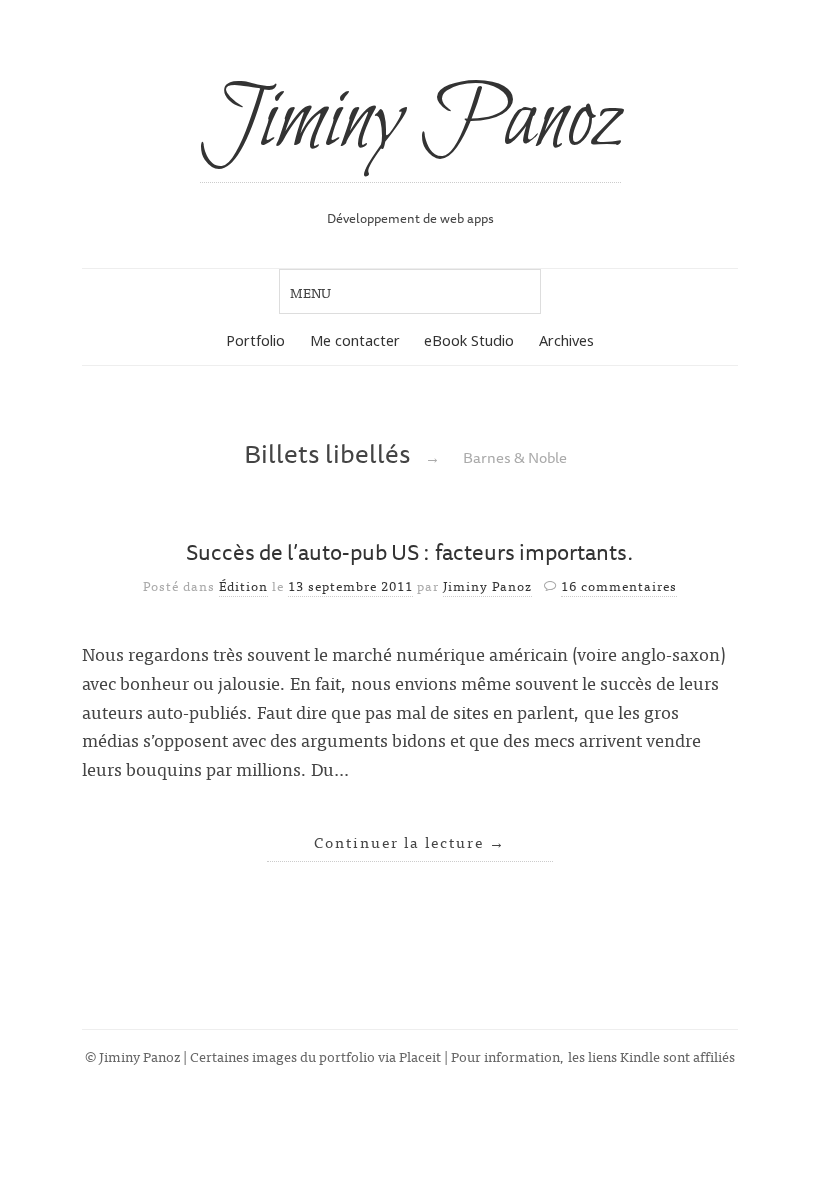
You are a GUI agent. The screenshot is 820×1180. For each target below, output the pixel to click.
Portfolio (255, 340)
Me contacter (355, 340)
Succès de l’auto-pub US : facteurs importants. (410, 551)
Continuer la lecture (410, 841)
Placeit (420, 1055)
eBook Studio (469, 340)
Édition (243, 585)
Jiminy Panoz (410, 122)
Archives (566, 340)
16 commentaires (619, 585)
